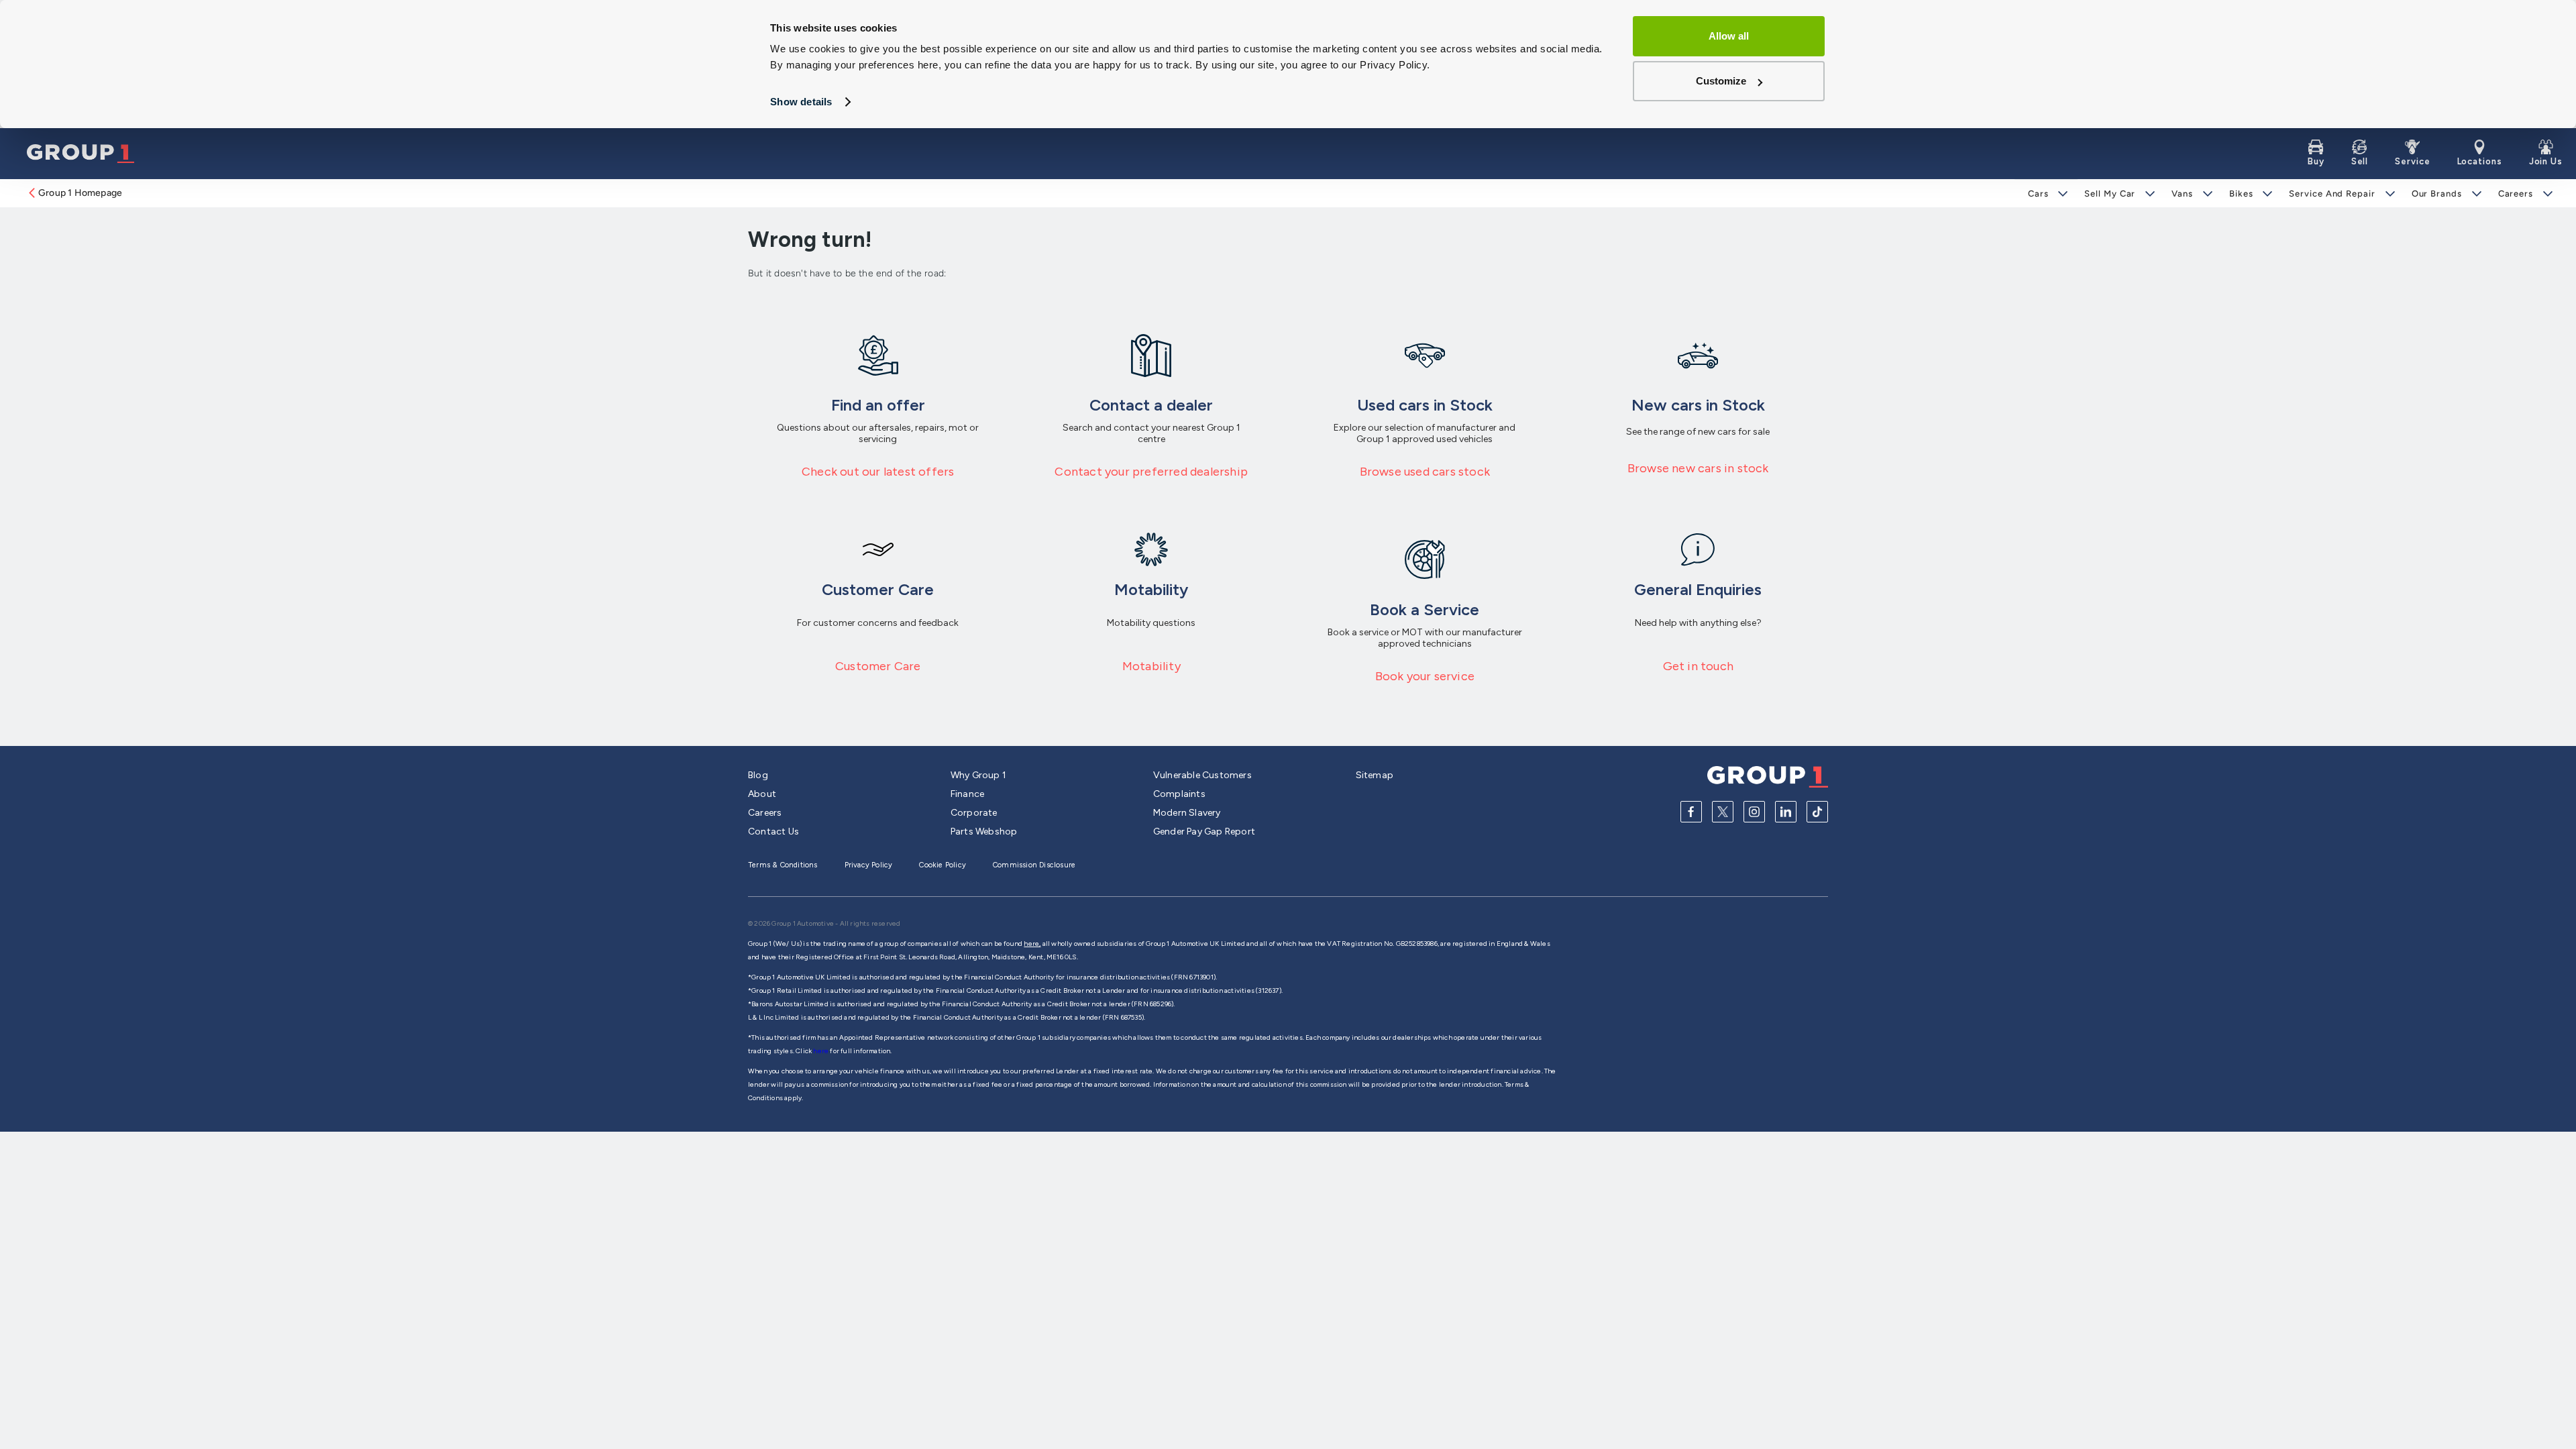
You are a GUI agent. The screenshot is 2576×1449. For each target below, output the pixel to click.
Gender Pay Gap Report (1204, 831)
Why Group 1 (978, 775)
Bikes (2241, 194)
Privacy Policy (869, 865)
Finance (967, 794)
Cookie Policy (943, 865)
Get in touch (1698, 666)
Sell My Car (2110, 194)
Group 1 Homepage (80, 193)
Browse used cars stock (1425, 472)
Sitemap (1375, 775)
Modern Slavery (1187, 813)
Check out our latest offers (878, 472)
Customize (1721, 81)
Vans (2182, 194)
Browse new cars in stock (1698, 468)
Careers (2516, 194)
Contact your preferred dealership (1151, 472)
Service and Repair (2332, 194)
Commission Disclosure (1034, 865)
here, (1032, 944)
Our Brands (2437, 194)
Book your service (1425, 676)
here (821, 1051)
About (762, 794)
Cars (2038, 194)
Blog (758, 775)
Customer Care (878, 666)
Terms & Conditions (783, 865)
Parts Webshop (984, 831)
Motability (1151, 666)
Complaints (1179, 794)
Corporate (974, 813)
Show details (801, 102)
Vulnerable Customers (1202, 775)
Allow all (1729, 36)
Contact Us (773, 831)
